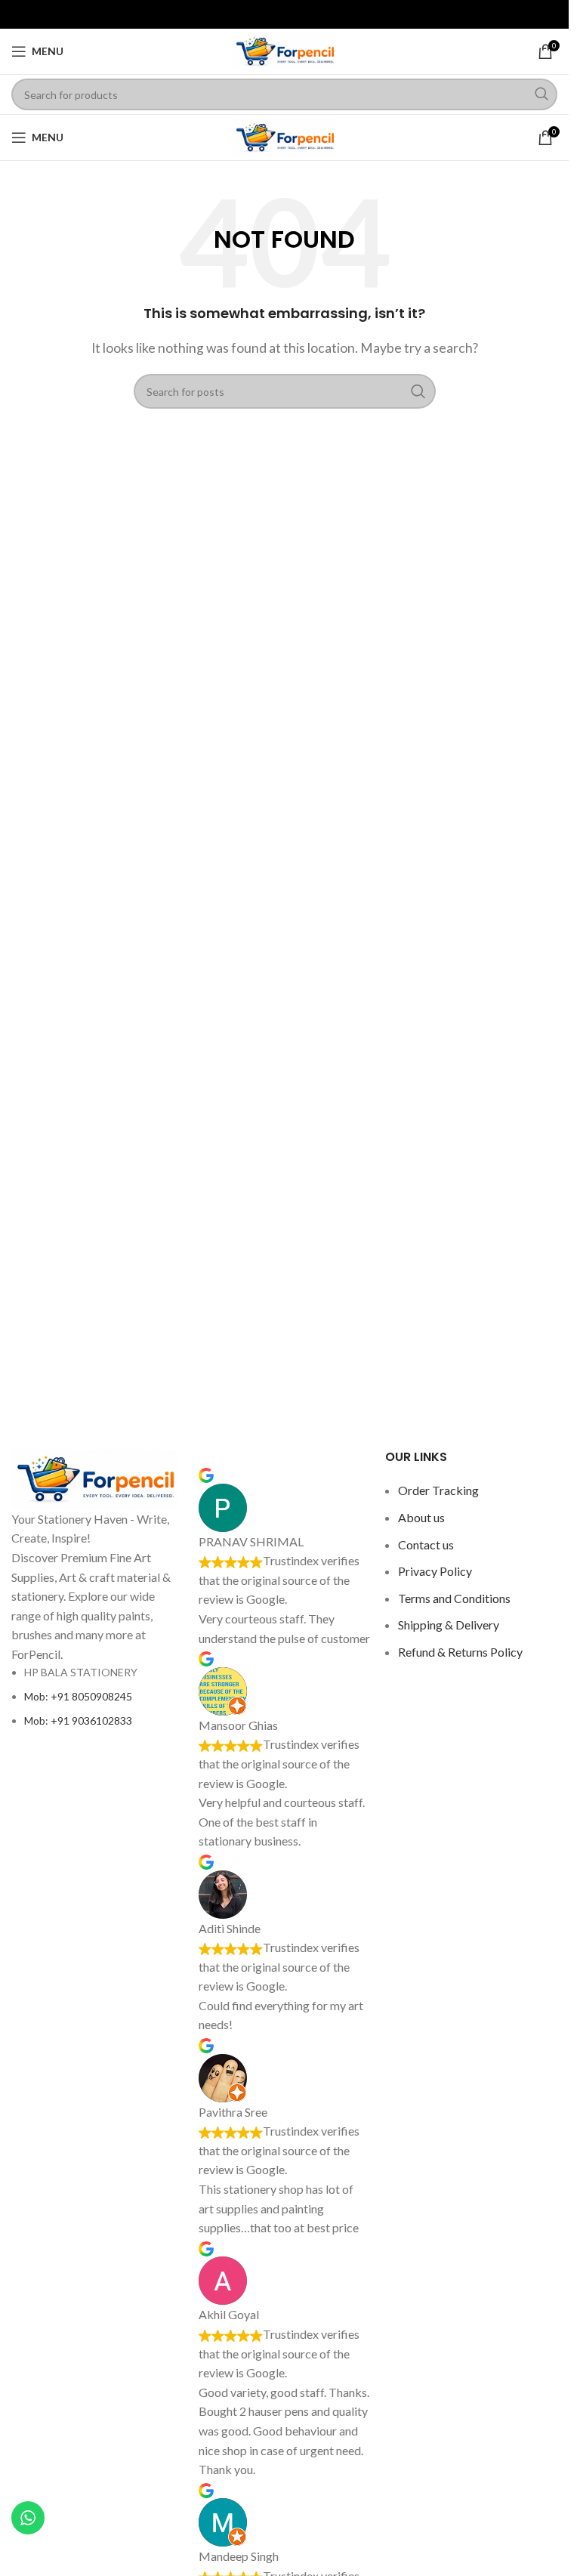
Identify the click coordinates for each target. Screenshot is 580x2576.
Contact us (426, 1544)
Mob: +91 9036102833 (78, 1720)
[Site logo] (285, 49)
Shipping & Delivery (449, 1625)
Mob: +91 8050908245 (78, 1696)
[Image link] (94, 1477)
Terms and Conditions (454, 1598)
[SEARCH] (541, 94)
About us (421, 1517)
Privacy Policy (435, 1571)
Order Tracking (438, 1490)
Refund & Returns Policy (460, 1652)
